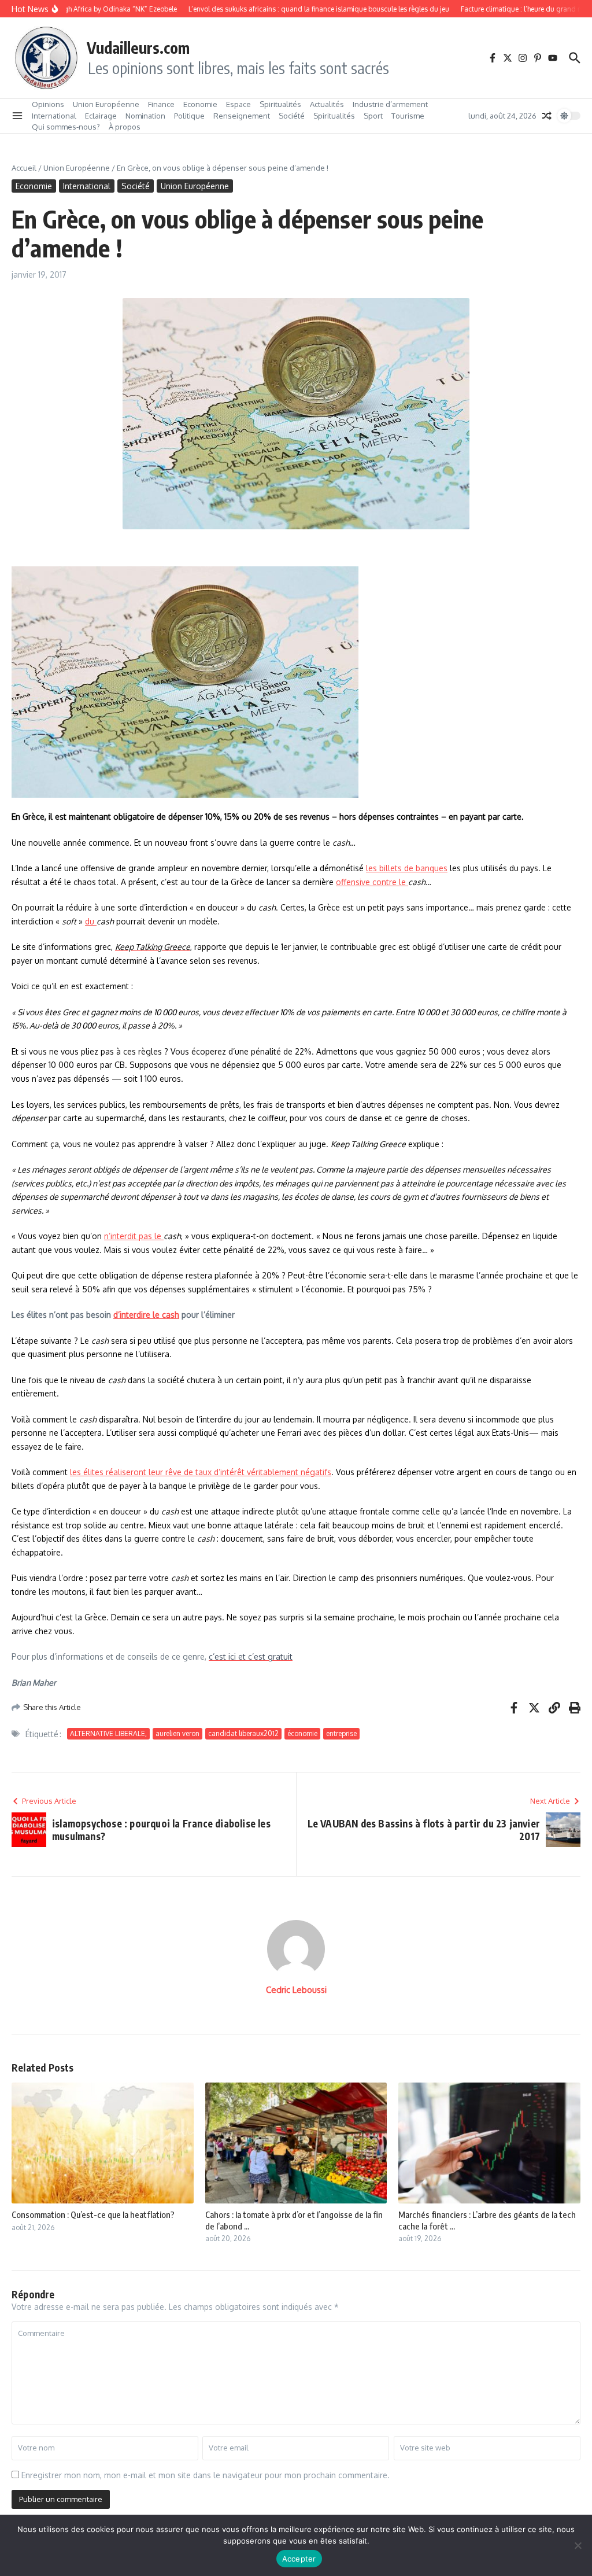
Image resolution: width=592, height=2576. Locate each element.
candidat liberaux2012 (243, 1733)
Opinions (48, 104)
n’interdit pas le (134, 1236)
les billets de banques (407, 868)
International (54, 116)
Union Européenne (106, 104)
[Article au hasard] (547, 116)
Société (292, 116)
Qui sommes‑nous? (66, 127)
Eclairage (101, 116)
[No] (578, 2545)
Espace (238, 104)
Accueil (24, 168)
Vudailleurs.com (138, 47)
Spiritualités (280, 104)
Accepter (299, 2559)
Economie (200, 104)
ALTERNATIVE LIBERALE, (108, 1733)
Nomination (145, 116)
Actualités (327, 104)
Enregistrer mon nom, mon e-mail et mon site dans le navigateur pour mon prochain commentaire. (206, 2475)
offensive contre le (372, 882)
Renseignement (242, 116)
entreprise (341, 1733)
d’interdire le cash (146, 1315)
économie (302, 1733)
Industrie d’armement (390, 104)
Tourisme (408, 116)
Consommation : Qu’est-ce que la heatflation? (93, 2214)
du (91, 921)
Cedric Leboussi (296, 1990)
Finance (161, 104)
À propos (125, 127)
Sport (373, 116)
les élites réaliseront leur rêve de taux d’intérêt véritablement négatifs (201, 1472)
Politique (189, 116)
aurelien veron (177, 1733)
